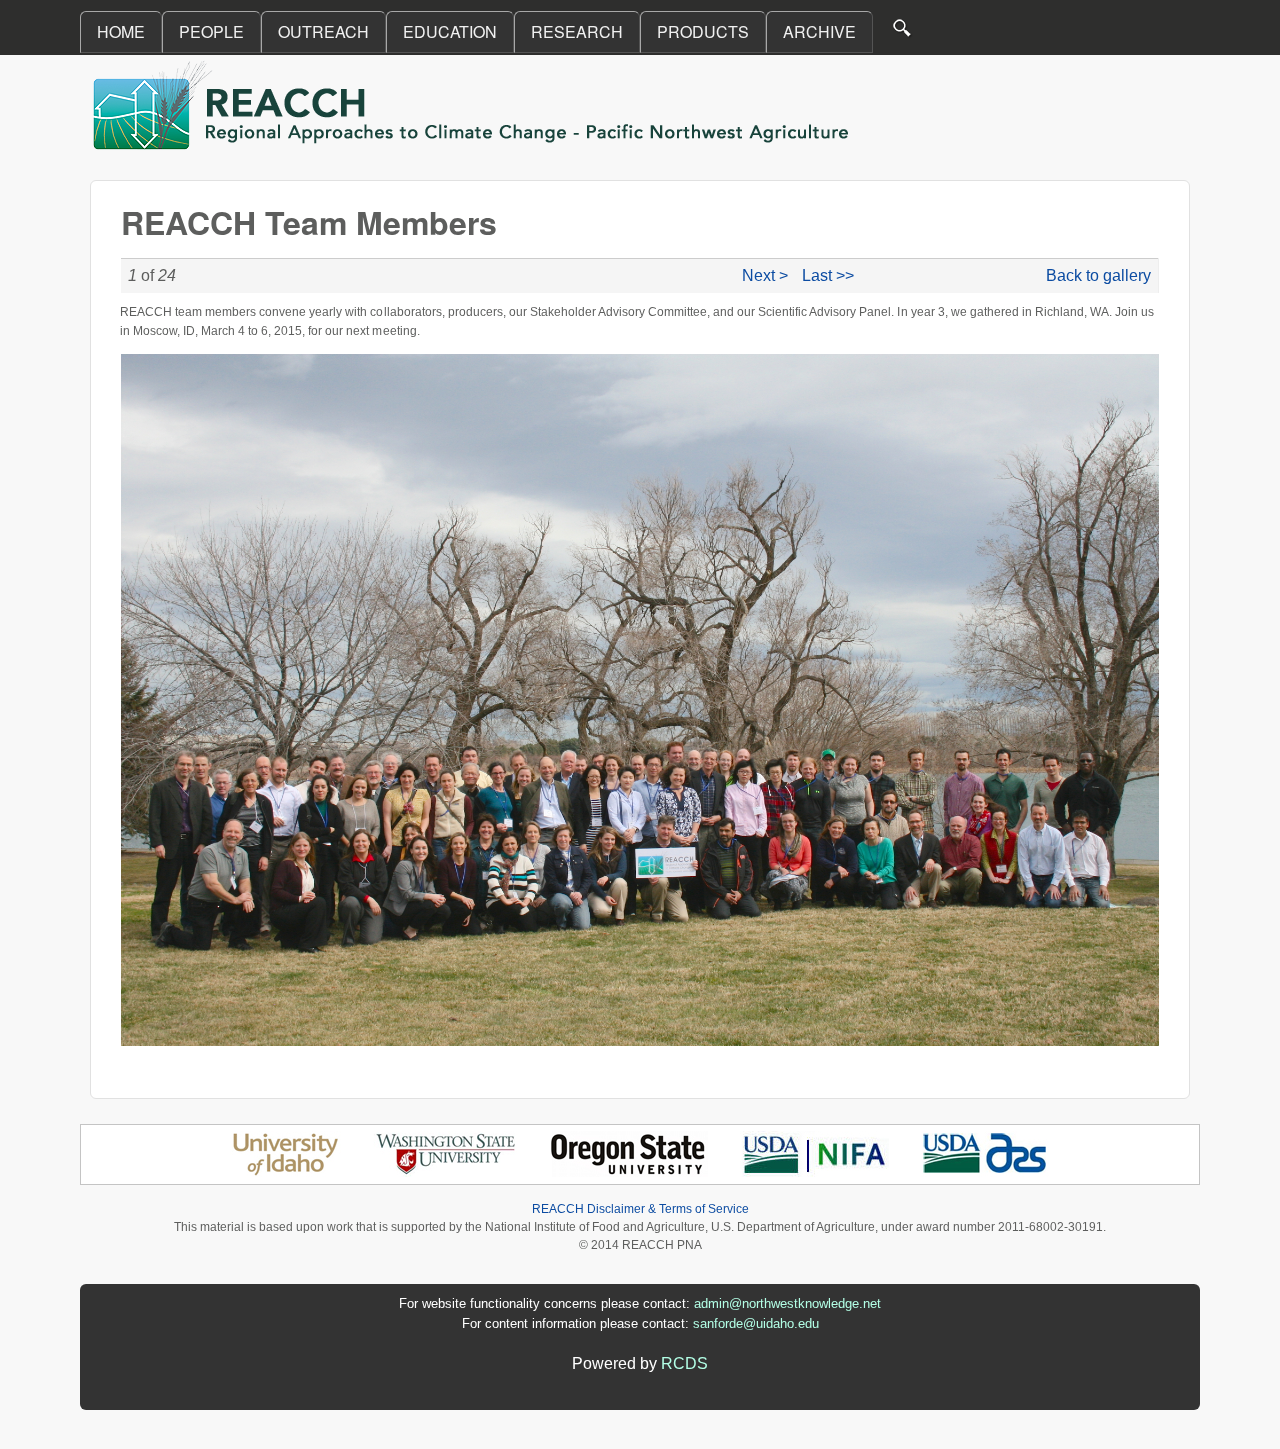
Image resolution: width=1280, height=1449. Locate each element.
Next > (765, 275)
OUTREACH (323, 31)
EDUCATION (450, 31)
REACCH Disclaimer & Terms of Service (640, 1209)
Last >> (828, 275)
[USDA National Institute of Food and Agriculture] (814, 1171)
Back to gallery (1098, 275)
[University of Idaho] (285, 1171)
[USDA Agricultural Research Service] (985, 1171)
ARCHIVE (819, 31)
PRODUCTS (703, 31)
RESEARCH (577, 31)
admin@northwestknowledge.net (787, 1303)
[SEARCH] (903, 32)
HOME (121, 31)
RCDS (684, 1363)
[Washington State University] (446, 1171)
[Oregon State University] (629, 1171)
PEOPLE (211, 31)
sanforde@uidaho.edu (756, 1323)
